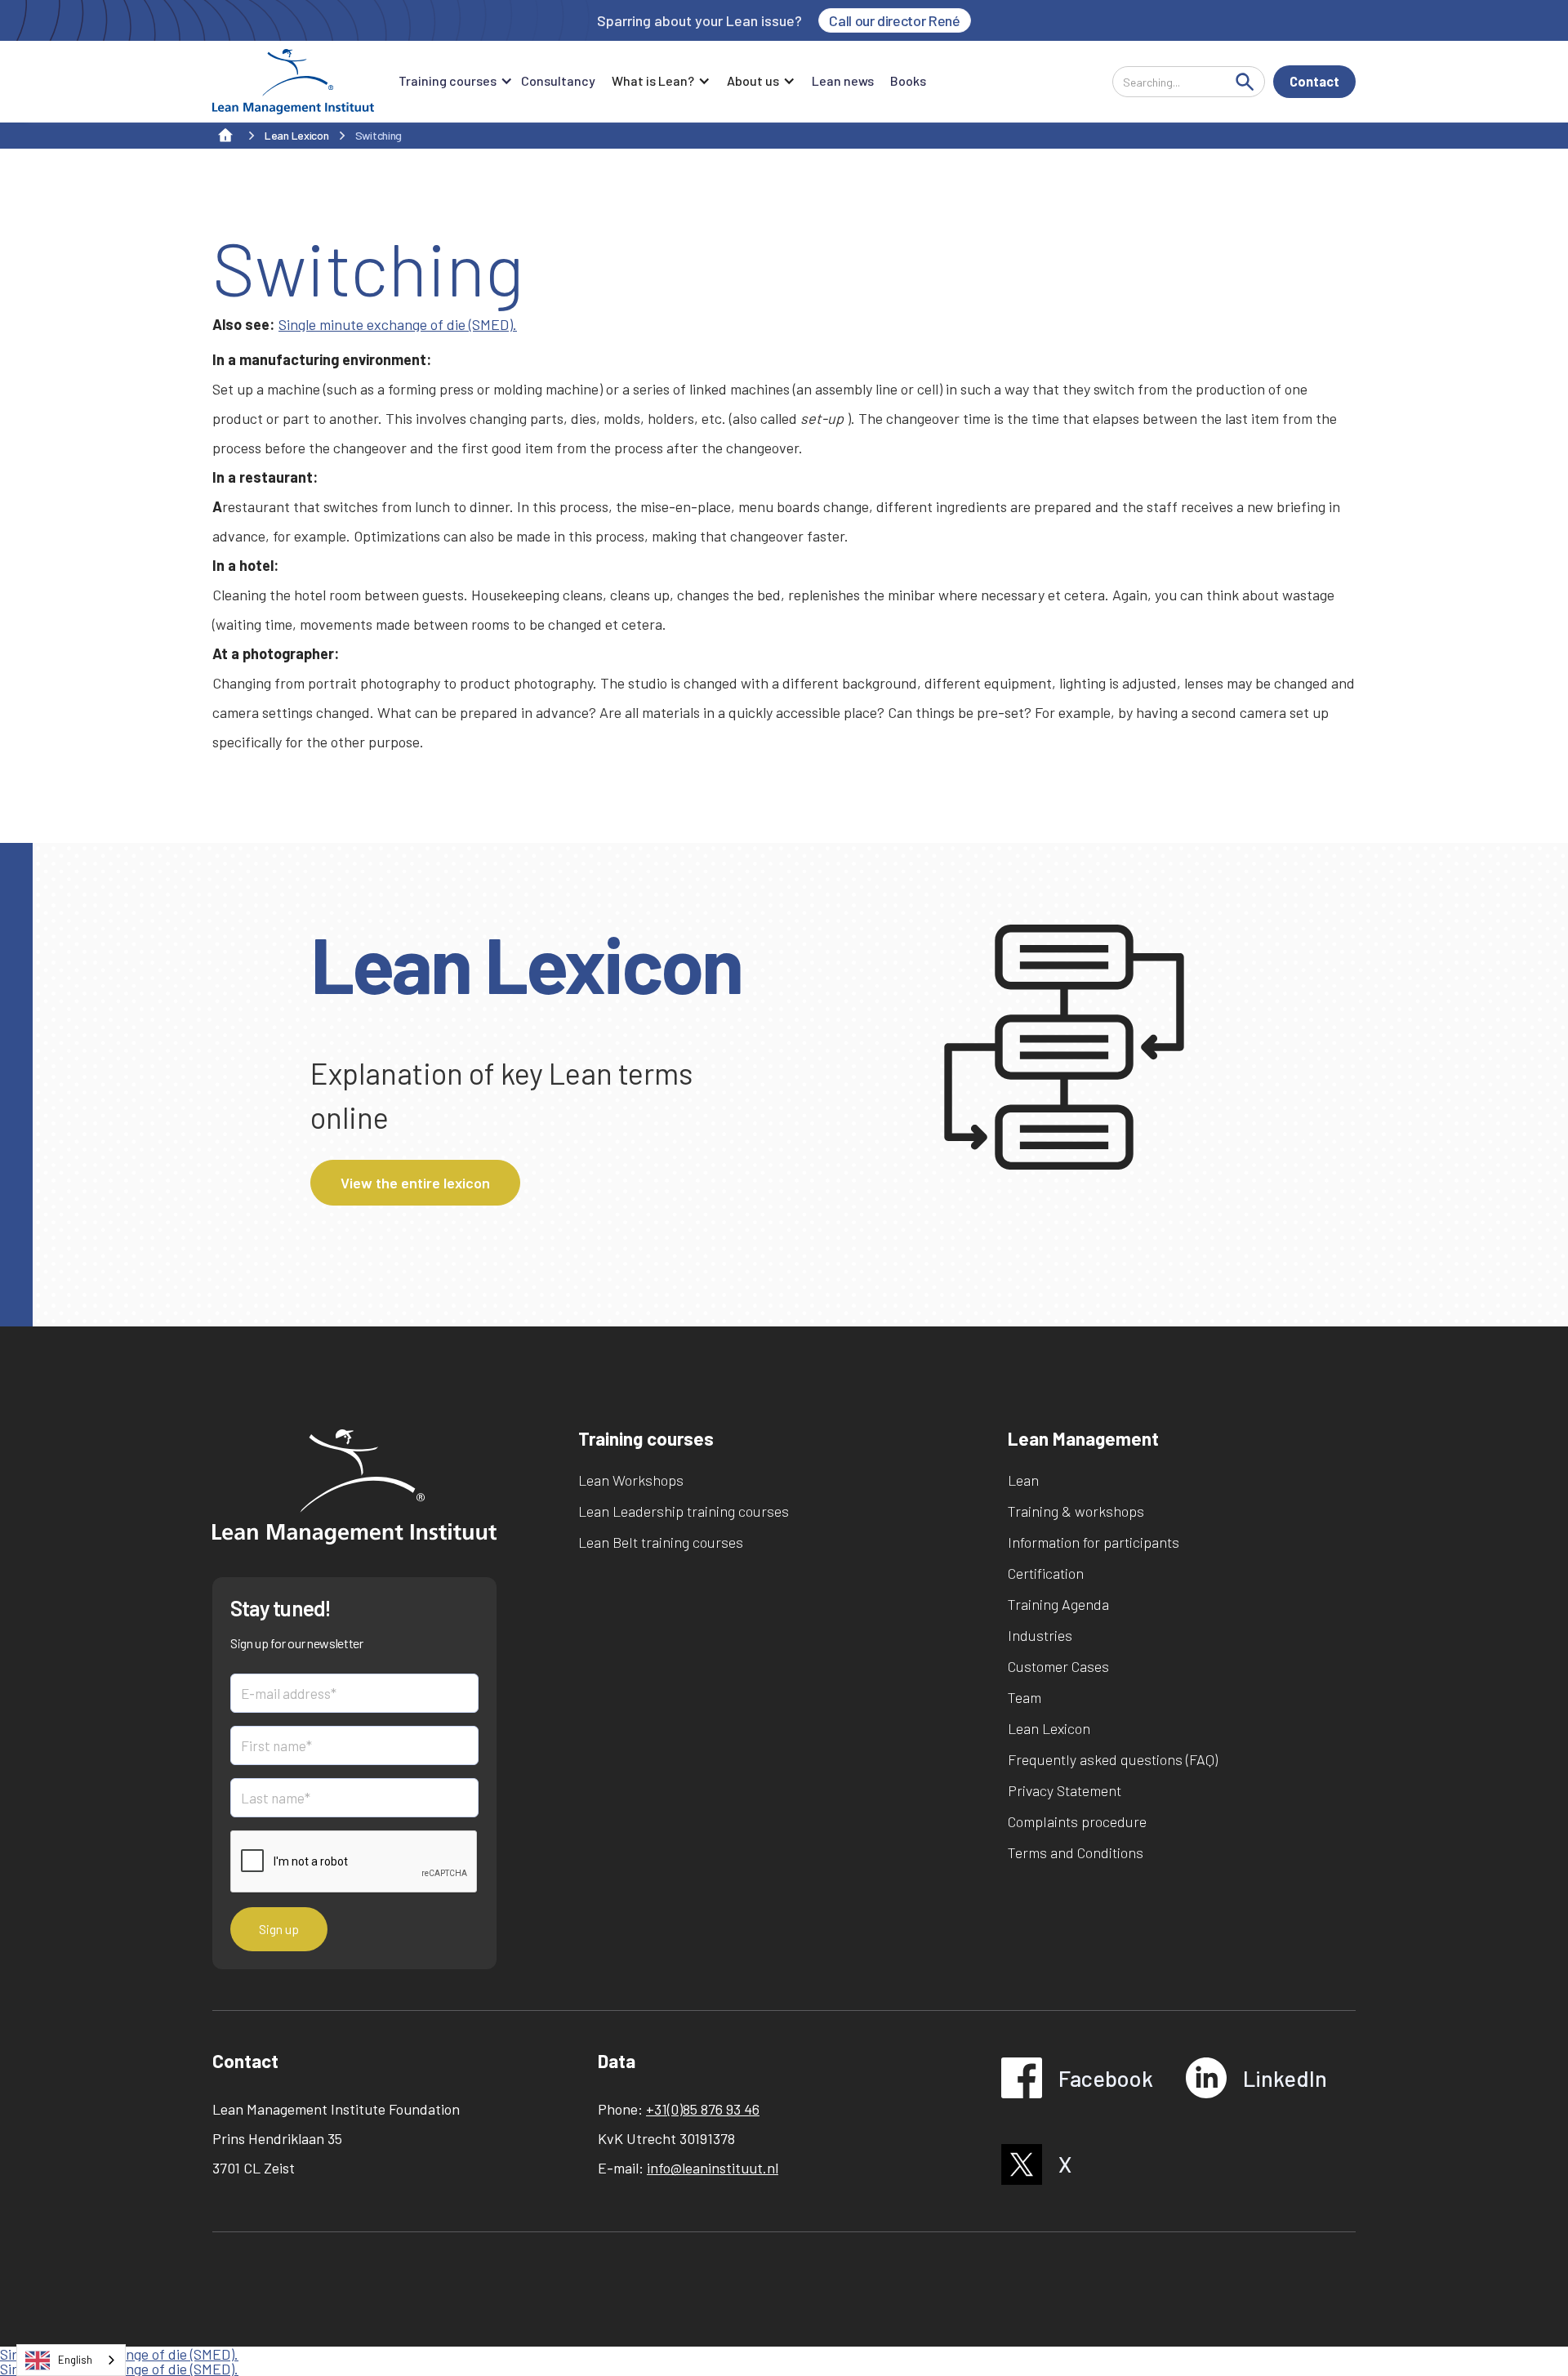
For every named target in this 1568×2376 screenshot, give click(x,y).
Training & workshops (1076, 1511)
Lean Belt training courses (661, 1542)
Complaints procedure (1077, 1821)
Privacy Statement (1065, 1790)
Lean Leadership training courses (684, 1511)
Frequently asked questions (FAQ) (1113, 1759)
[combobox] (71, 2360)
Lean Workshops (631, 1480)
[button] (452, 82)
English (75, 2360)
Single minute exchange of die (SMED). (398, 324)
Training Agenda (1058, 1604)
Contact (1314, 81)
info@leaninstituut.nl (713, 2168)
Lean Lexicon (1049, 1728)
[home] (293, 82)
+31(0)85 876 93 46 (703, 2109)
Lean (1023, 1480)
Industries (1040, 1635)
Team (1025, 1697)
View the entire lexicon (415, 1183)
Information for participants (1094, 1542)
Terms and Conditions (1076, 1852)
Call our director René (894, 20)
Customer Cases (1058, 1666)
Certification (1046, 1573)
